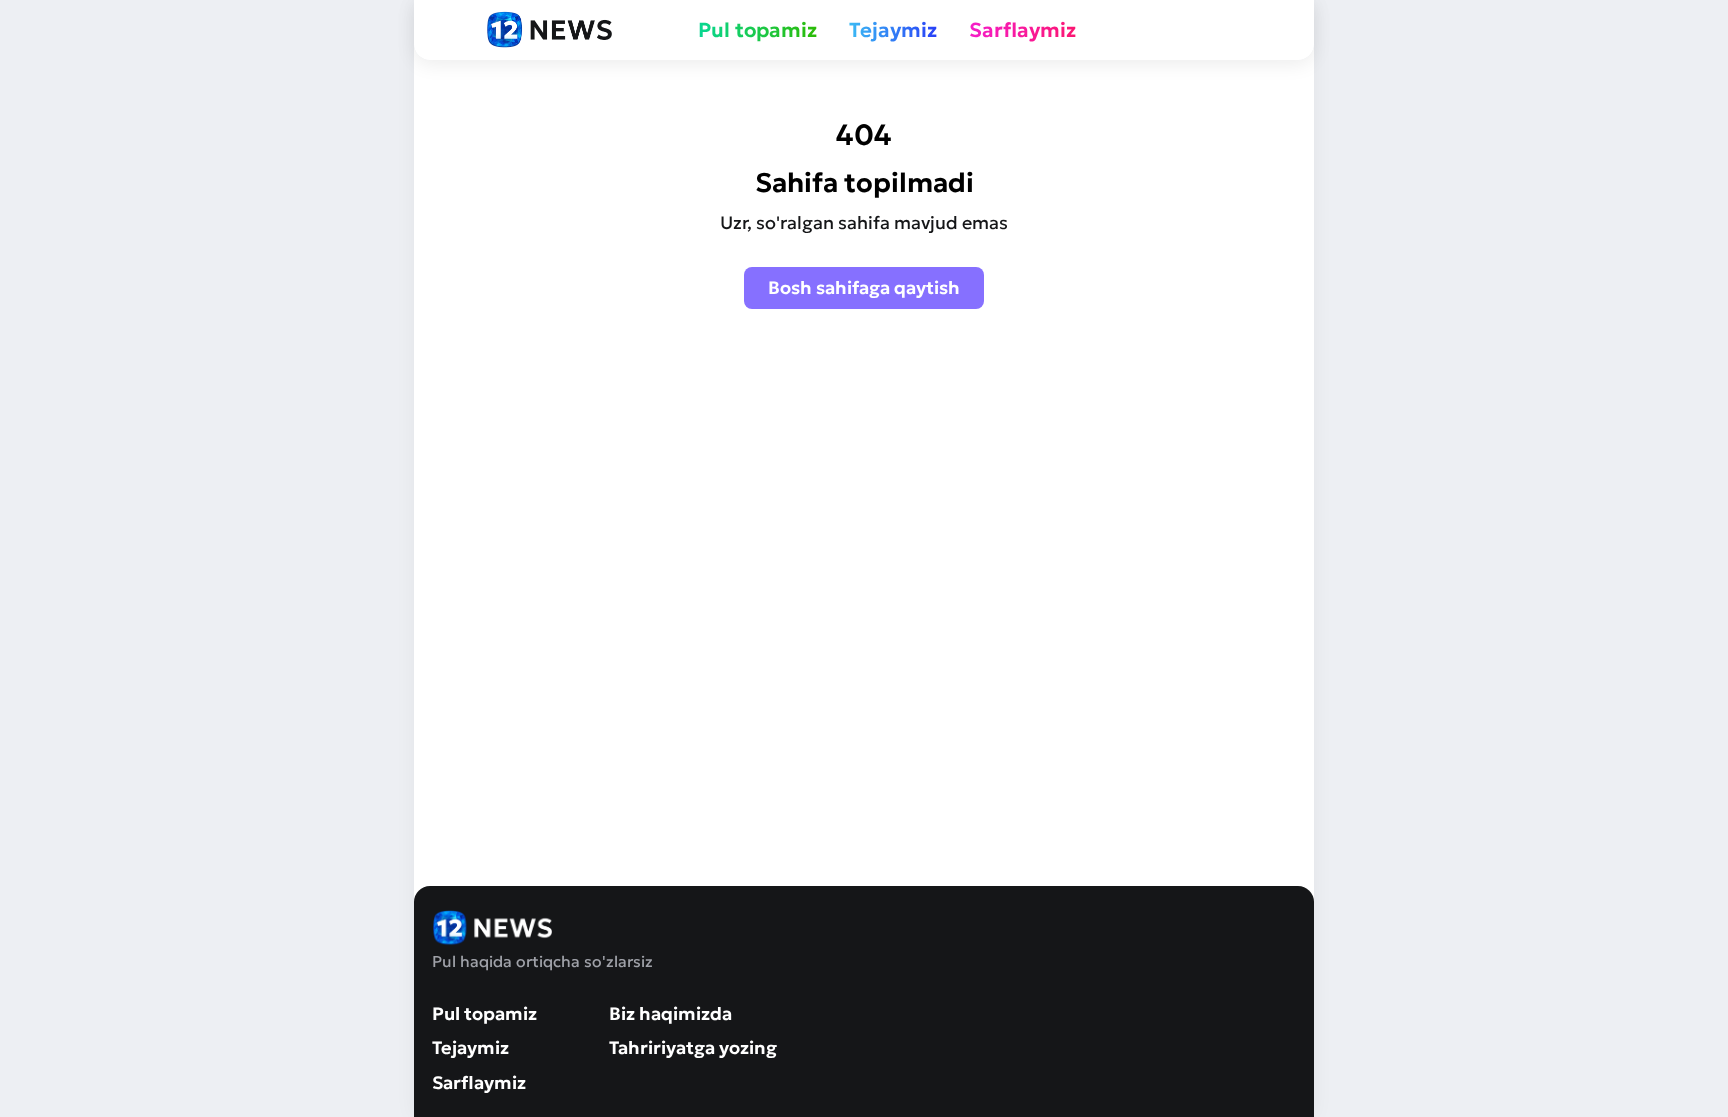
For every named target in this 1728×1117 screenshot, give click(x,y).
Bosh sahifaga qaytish (864, 287)
